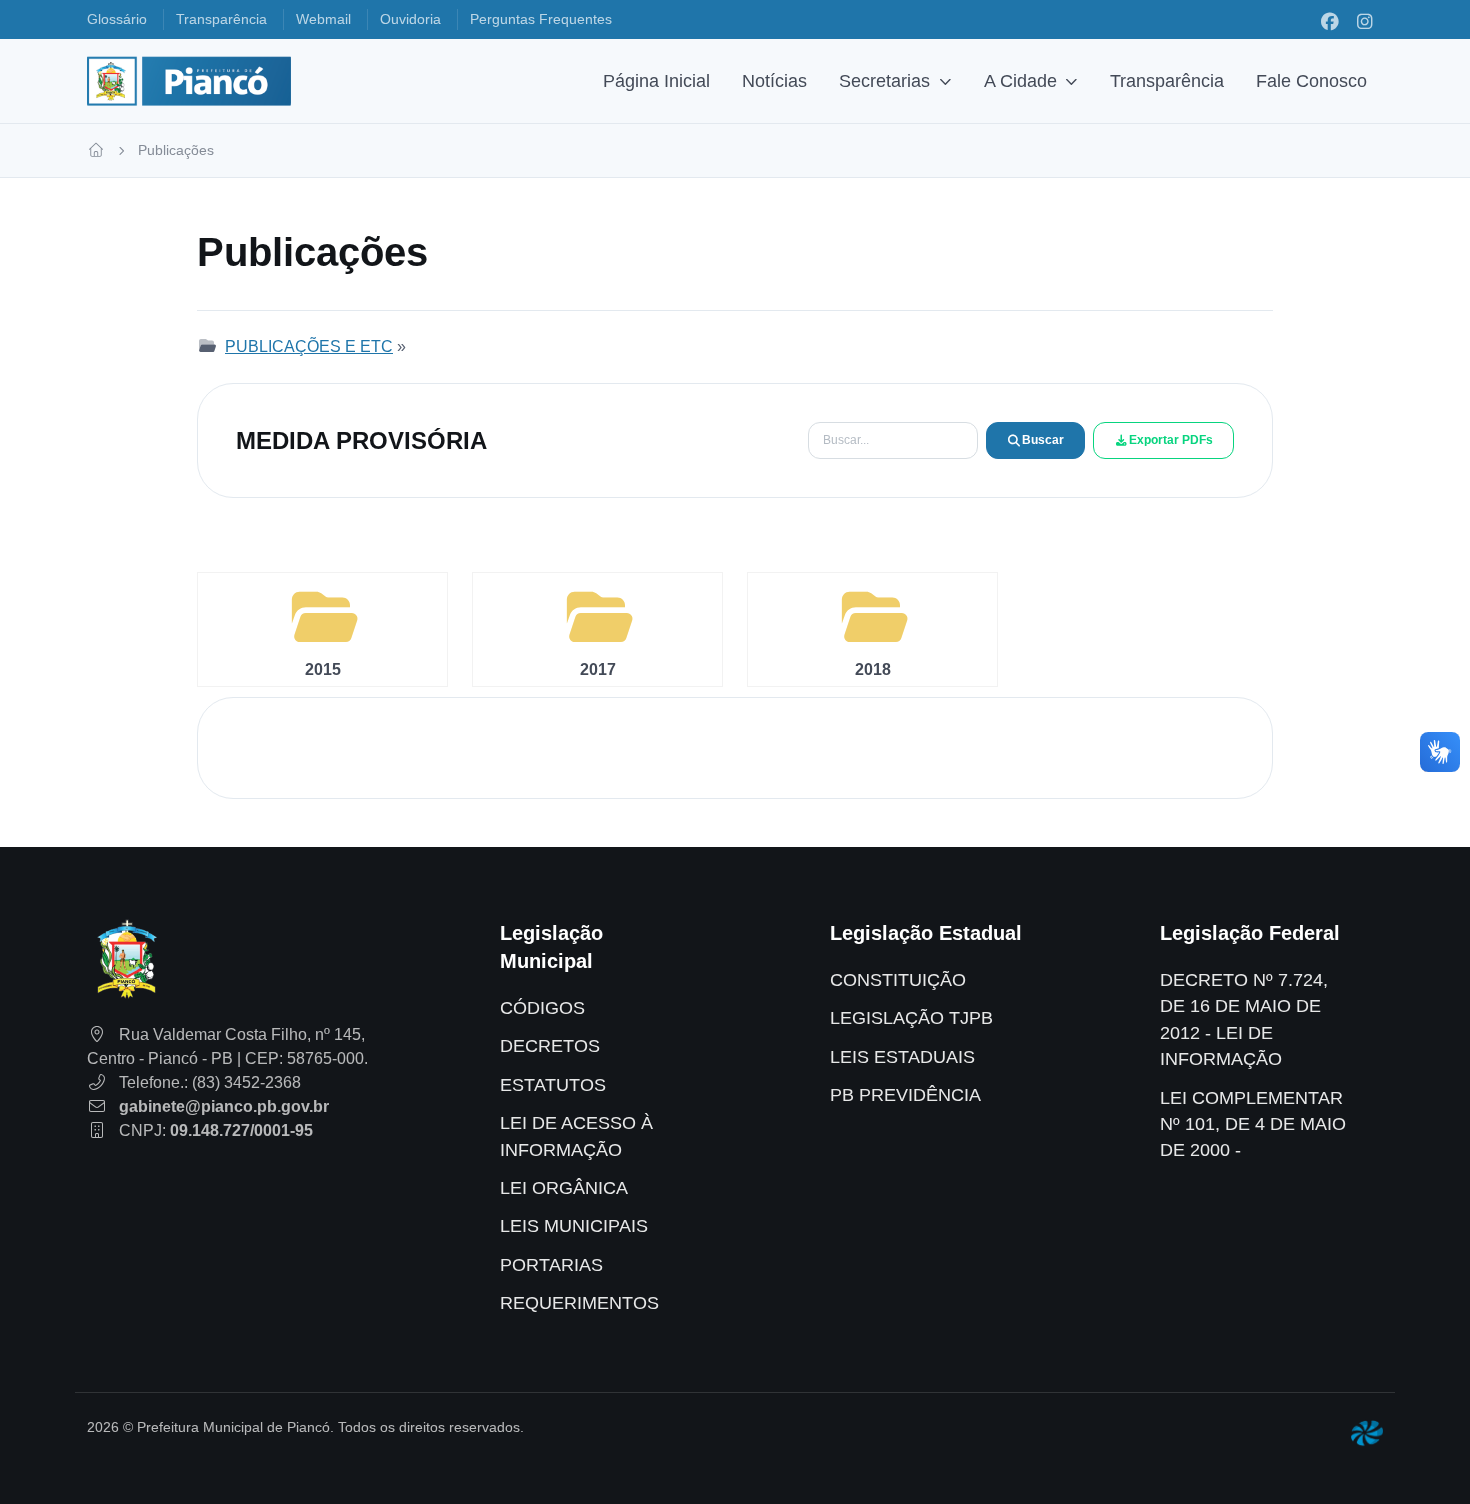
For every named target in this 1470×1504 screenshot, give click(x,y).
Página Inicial (656, 81)
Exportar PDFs (1171, 440)
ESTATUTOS (553, 1085)
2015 (323, 669)
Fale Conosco (1311, 81)
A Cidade (1020, 81)
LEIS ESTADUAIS (902, 1057)
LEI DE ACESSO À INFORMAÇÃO (576, 1136)
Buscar (1043, 440)
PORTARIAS (551, 1265)
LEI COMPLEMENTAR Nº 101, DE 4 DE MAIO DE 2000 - (1253, 1124)
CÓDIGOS (542, 1008)
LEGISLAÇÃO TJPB (911, 1018)
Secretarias (884, 81)
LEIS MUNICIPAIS (574, 1226)
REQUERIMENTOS (579, 1303)
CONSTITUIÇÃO (898, 980)
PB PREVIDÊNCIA (905, 1095)
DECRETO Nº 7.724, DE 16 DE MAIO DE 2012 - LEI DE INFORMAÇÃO (1244, 1019)
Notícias (774, 81)
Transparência (1167, 81)
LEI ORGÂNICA (564, 1188)
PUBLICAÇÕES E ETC (309, 346)
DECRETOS (550, 1046)
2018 (873, 669)
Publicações (176, 150)
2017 (598, 669)
